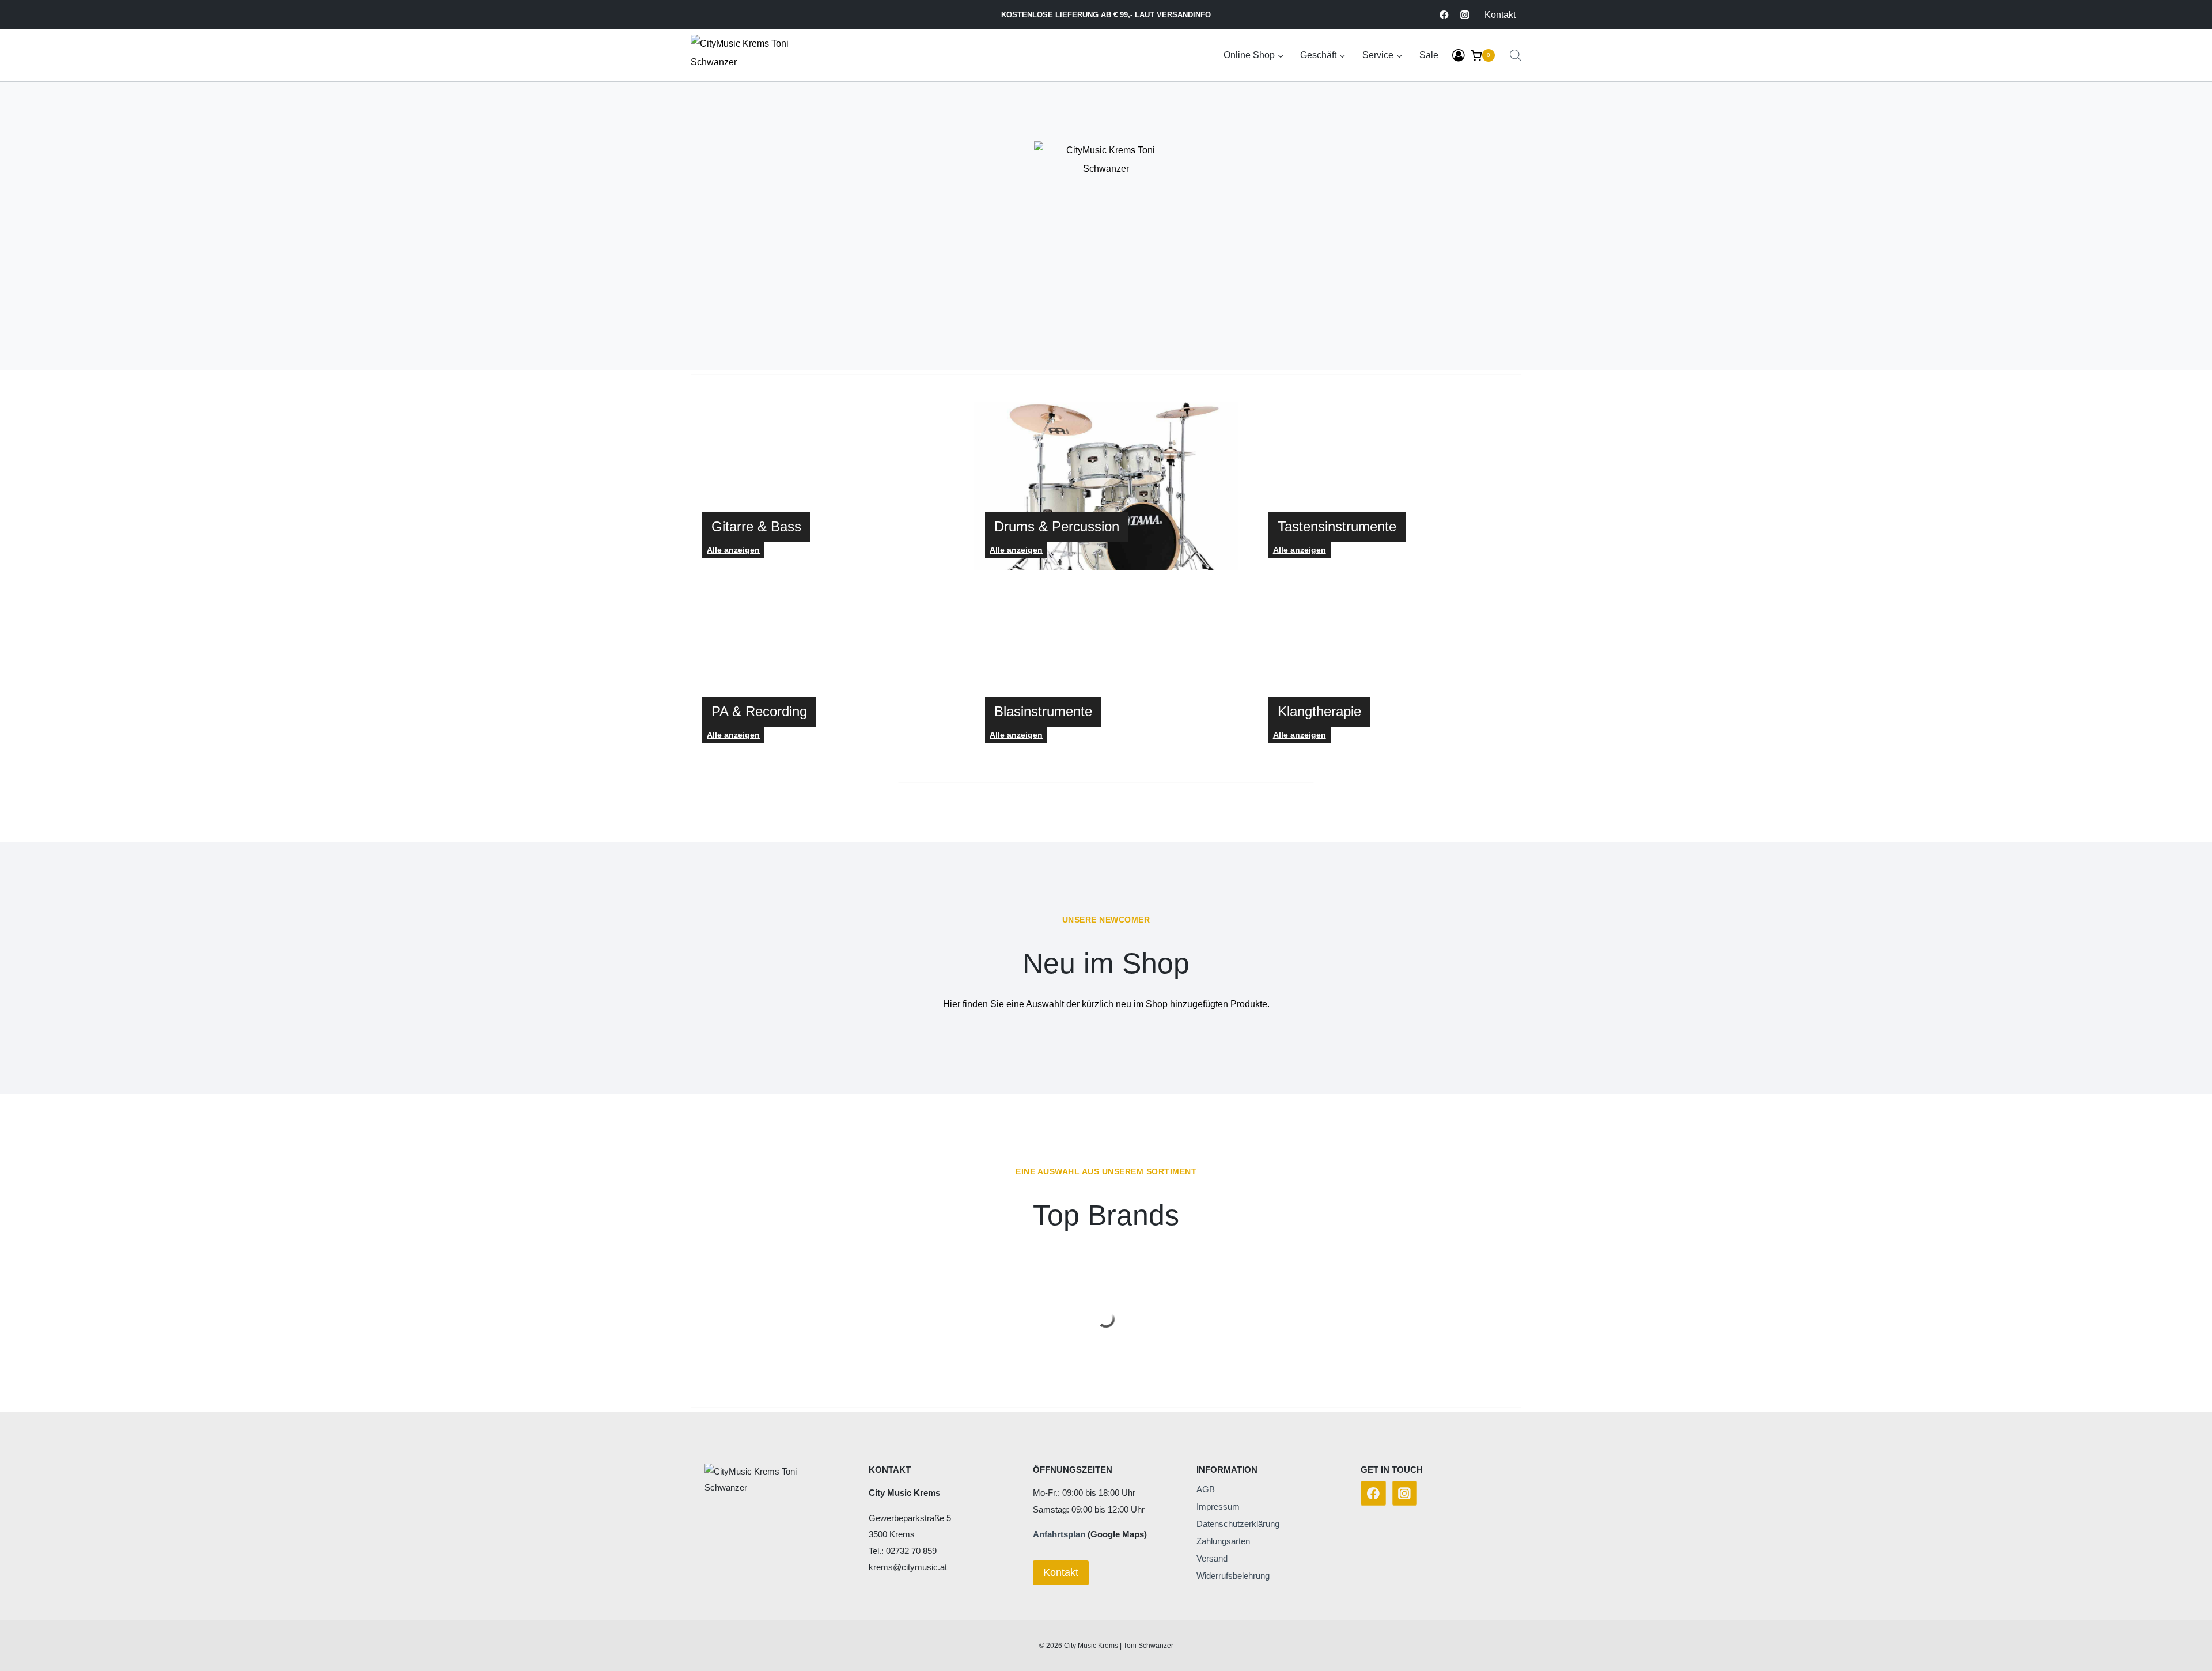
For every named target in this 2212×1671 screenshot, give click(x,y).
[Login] (1459, 56)
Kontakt (1500, 15)
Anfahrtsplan (1059, 1534)
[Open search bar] (1516, 55)
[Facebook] (1444, 15)
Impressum (1218, 1506)
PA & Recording (759, 711)
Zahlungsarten (1223, 1541)
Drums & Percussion (1057, 526)
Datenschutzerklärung (1238, 1524)
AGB (1206, 1489)
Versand (1212, 1558)
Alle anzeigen (1016, 550)
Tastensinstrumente (1337, 526)
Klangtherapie (1319, 711)
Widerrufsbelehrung (1233, 1576)
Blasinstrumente (1043, 711)
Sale (1429, 55)
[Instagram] (1465, 15)
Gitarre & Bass (756, 526)
